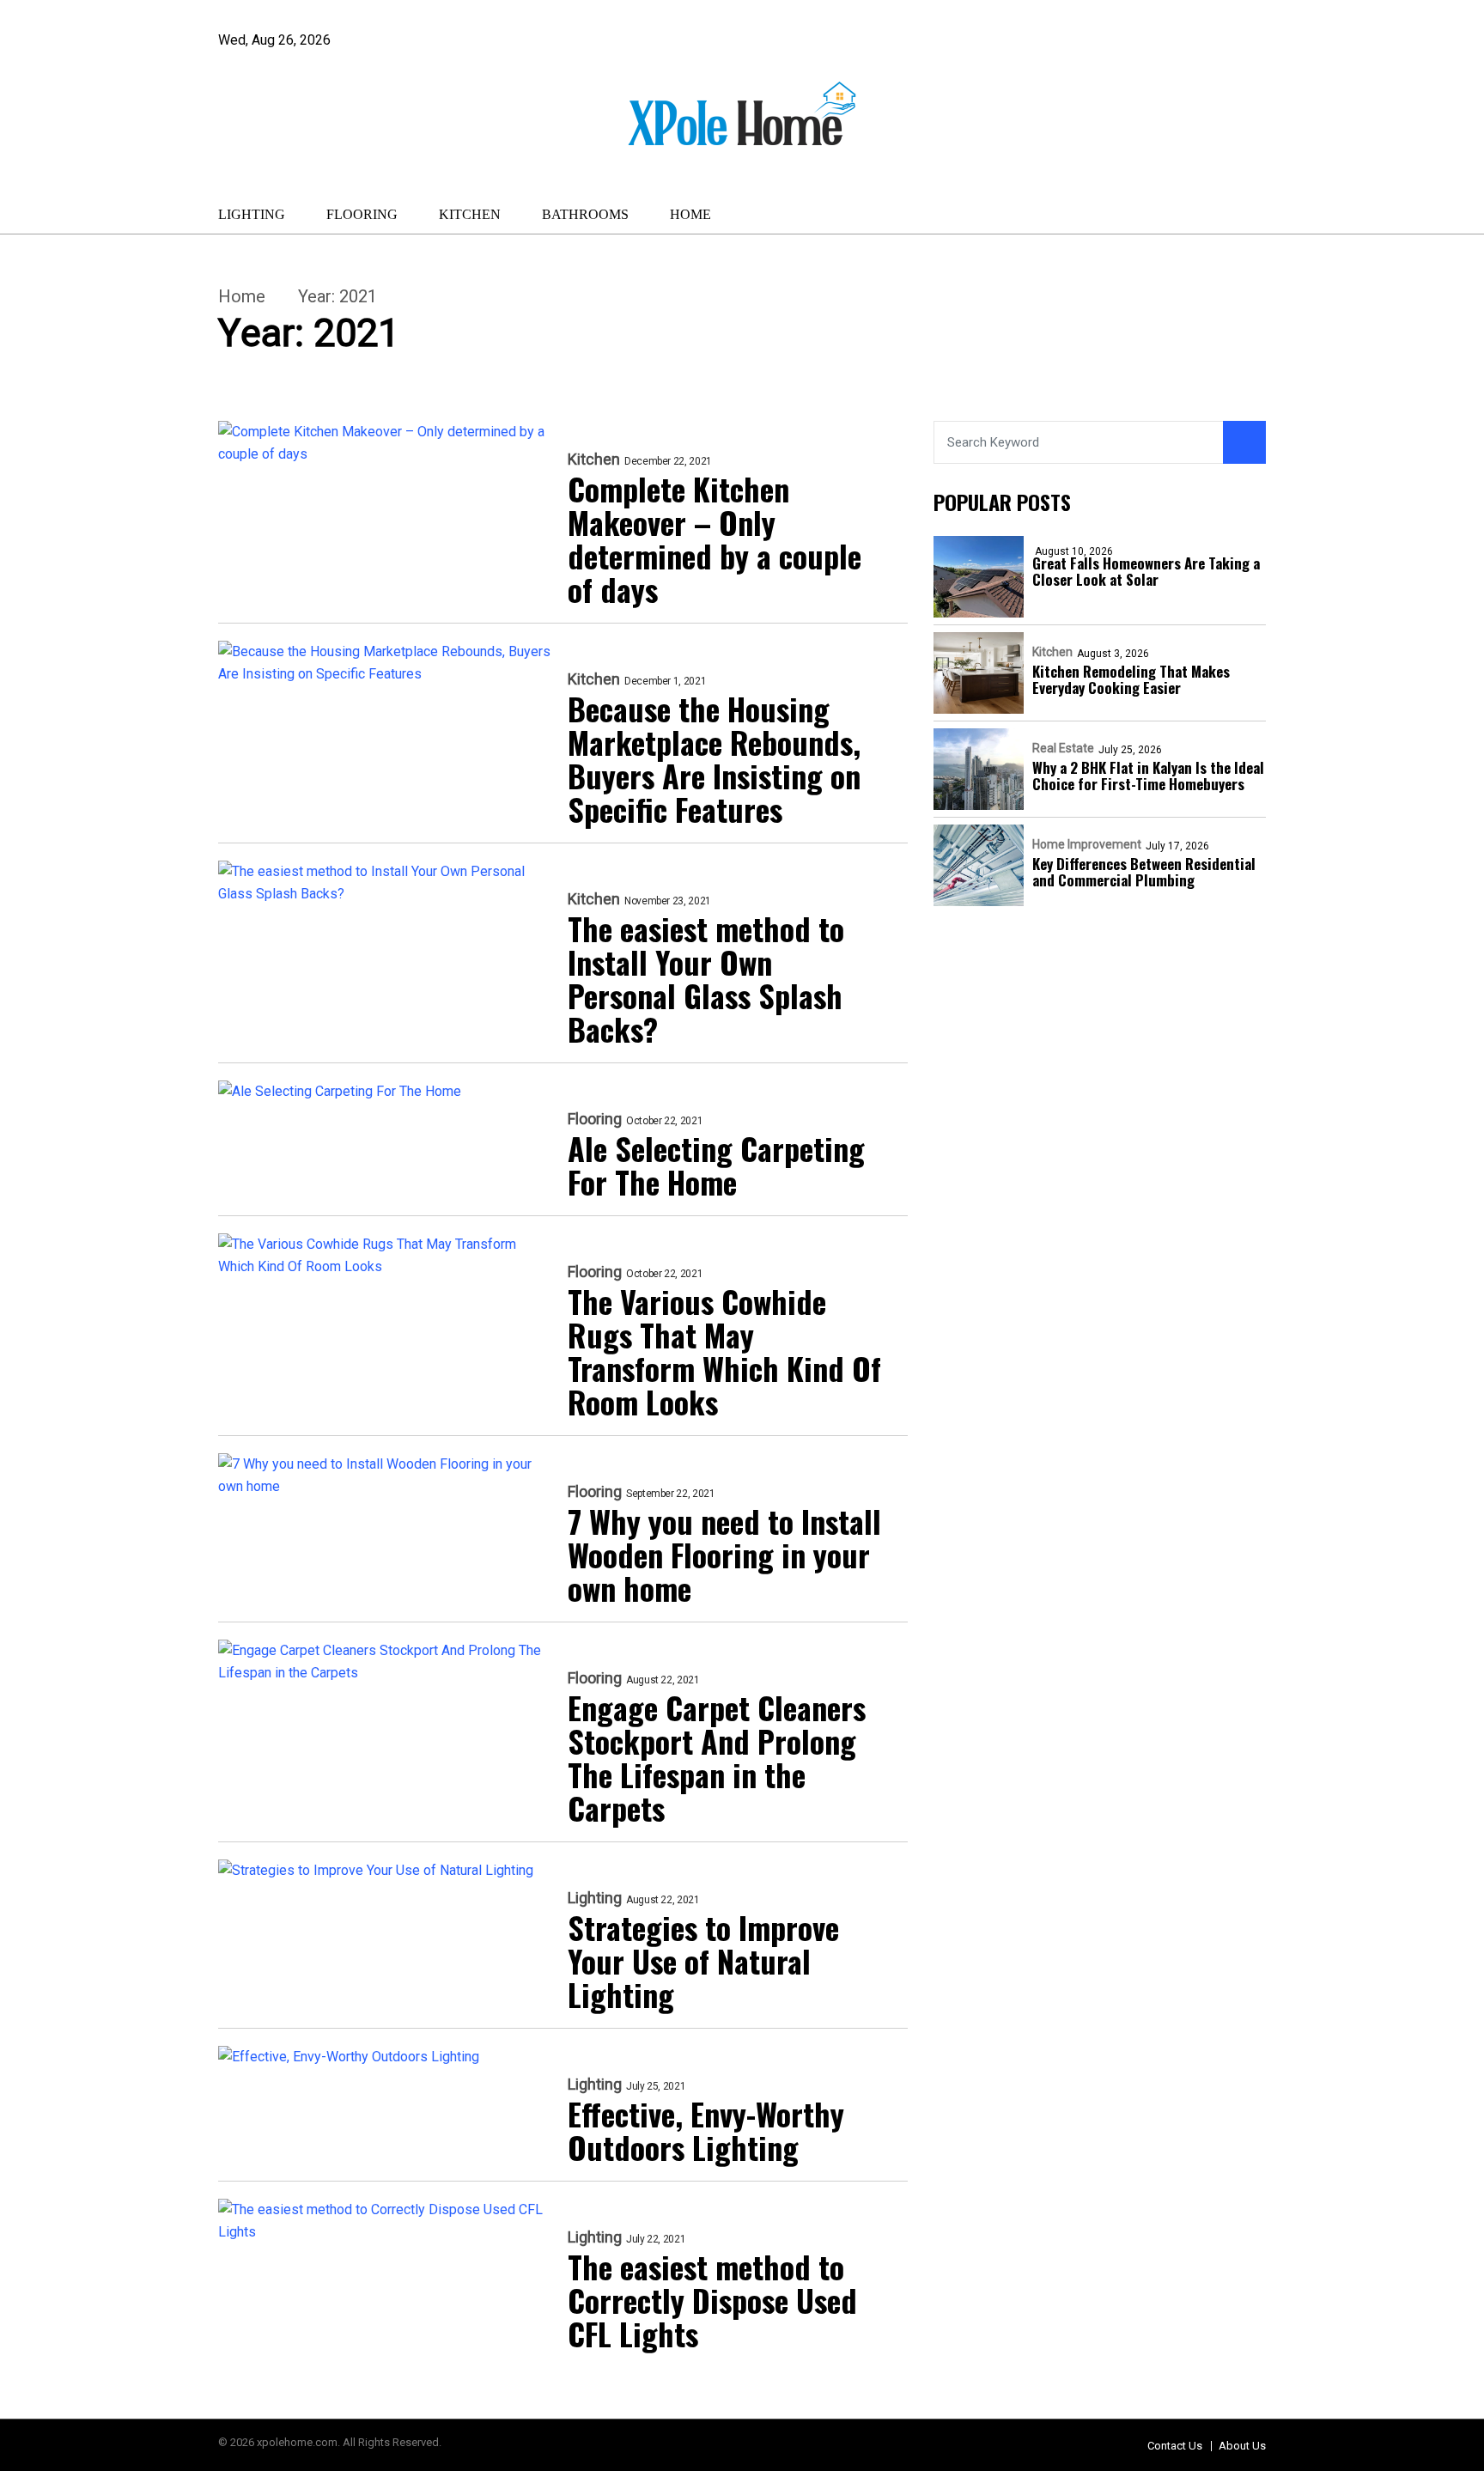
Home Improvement (1087, 844)
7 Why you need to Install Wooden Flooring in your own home (724, 1554)
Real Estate (1063, 748)
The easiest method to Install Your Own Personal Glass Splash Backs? (706, 978)
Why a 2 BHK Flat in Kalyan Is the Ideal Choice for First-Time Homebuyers (1148, 776)
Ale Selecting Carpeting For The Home (716, 1165)
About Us (1242, 2446)
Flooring (362, 214)
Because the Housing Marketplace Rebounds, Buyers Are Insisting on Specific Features (714, 758)
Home (690, 214)
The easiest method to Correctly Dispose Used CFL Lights (712, 2300)
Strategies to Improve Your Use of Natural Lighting (703, 1960)
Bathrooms (585, 214)
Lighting (252, 214)
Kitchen (470, 214)
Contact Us (1175, 2446)
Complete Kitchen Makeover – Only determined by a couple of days (715, 539)
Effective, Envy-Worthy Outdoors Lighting (706, 2130)
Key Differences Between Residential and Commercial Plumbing (1144, 872)
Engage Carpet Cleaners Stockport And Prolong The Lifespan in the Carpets (717, 1757)
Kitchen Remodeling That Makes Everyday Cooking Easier (1131, 679)
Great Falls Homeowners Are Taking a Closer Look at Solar (1146, 571)
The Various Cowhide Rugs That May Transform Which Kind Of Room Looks (724, 1351)
